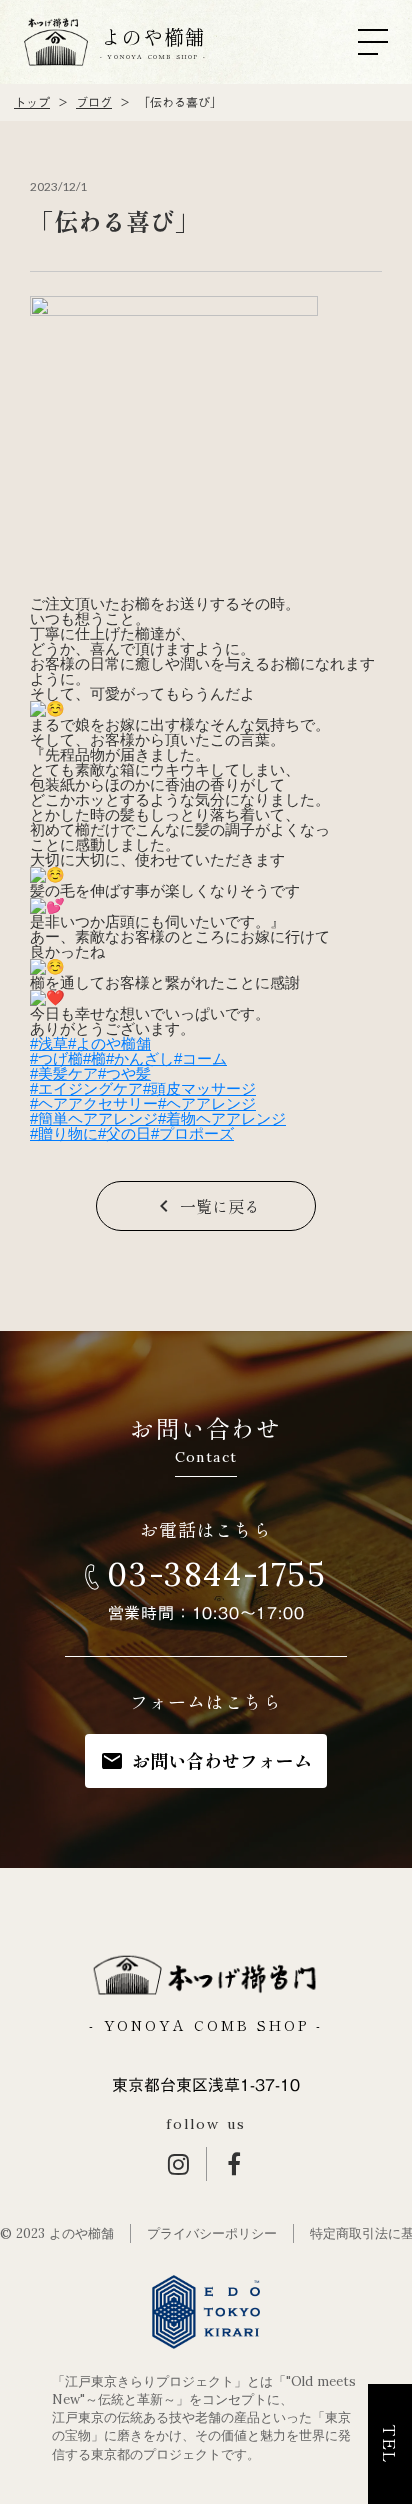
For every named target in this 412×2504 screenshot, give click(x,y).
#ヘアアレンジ (207, 1103)
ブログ (94, 102)
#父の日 (124, 1133)
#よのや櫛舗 (109, 1043)
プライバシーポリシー (212, 2233)
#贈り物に (64, 1133)
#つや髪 (124, 1073)
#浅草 (49, 1043)
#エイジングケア (86, 1088)
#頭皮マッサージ (199, 1088)
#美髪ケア (64, 1073)
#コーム (200, 1058)
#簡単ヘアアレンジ (94, 1118)
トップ (32, 102)
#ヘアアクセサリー (94, 1103)
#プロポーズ (192, 1133)
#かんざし (140, 1058)
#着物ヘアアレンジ (222, 1118)
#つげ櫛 (56, 1058)
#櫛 (94, 1058)
